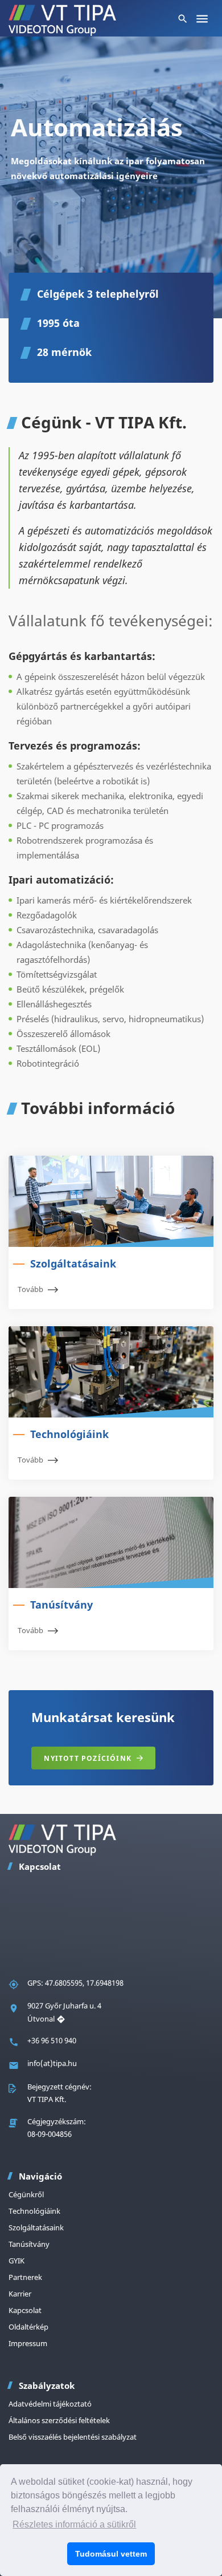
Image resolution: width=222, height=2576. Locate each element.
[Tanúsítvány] (111, 1542)
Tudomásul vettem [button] (111, 2554)
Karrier (20, 2294)
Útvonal (42, 2019)
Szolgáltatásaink (36, 2227)
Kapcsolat (25, 2310)
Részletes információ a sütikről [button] (74, 2524)
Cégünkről (26, 2194)
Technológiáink (34, 2211)
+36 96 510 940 (52, 2040)
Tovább (30, 1289)
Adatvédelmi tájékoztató (50, 2404)
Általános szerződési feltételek (59, 2420)
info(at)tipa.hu (52, 2063)
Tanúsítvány (29, 2244)
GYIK (17, 2261)
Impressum (28, 2343)
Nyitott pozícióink (88, 1758)
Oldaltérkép (28, 2327)
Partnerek (25, 2277)
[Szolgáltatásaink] (111, 1201)
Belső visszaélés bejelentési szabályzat (73, 2437)
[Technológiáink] (111, 1372)
